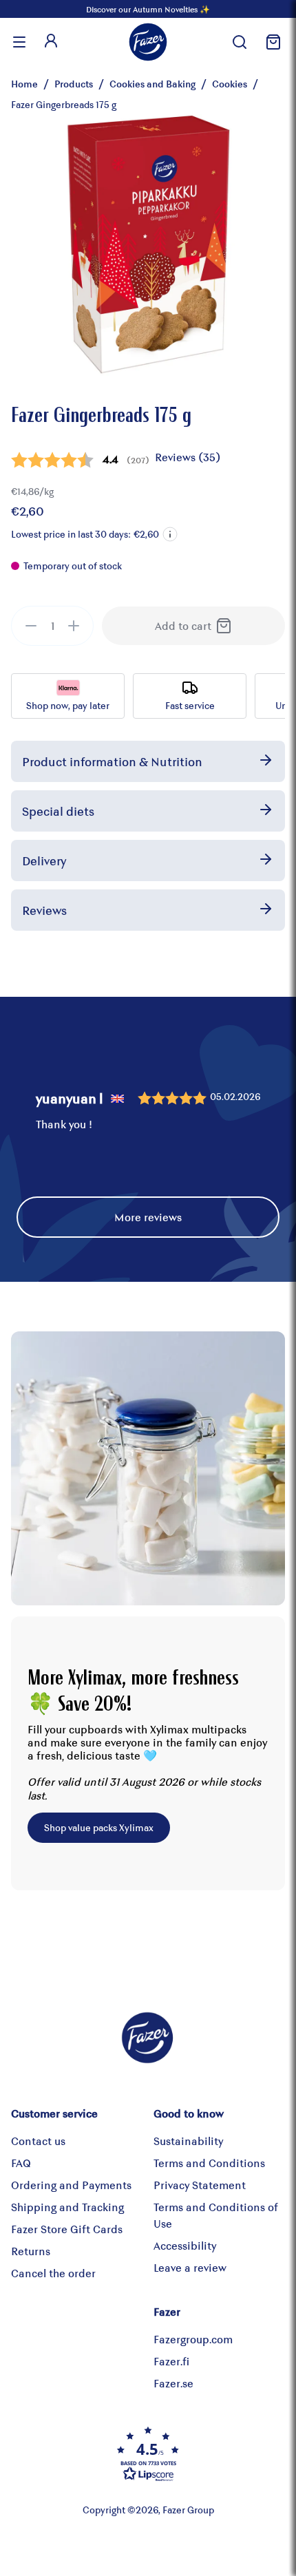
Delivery (44, 861)
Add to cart (183, 625)
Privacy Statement (200, 2185)
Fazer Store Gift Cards (67, 2229)
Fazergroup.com (193, 2339)
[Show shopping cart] (271, 42)
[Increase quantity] (74, 626)
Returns (31, 2251)
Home (24, 84)
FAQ (21, 2163)
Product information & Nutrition (112, 761)
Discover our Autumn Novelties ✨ (148, 9)
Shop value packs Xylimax (99, 1827)
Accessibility (185, 2245)
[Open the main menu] (19, 42)
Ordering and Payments (71, 2185)
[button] (170, 534)
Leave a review (190, 2267)
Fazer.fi (171, 2361)
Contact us (38, 2141)
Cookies (230, 84)
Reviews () (188, 457)
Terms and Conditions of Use (216, 2215)
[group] (52, 626)
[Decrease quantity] (31, 626)
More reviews (148, 1217)
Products (74, 84)
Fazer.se (173, 2383)
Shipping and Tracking (67, 2207)
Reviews (44, 910)
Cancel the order (53, 2273)
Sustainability (188, 2141)
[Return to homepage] (148, 42)
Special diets (58, 811)
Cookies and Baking (152, 84)
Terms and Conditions (209, 2163)
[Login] (51, 42)
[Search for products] (240, 42)
